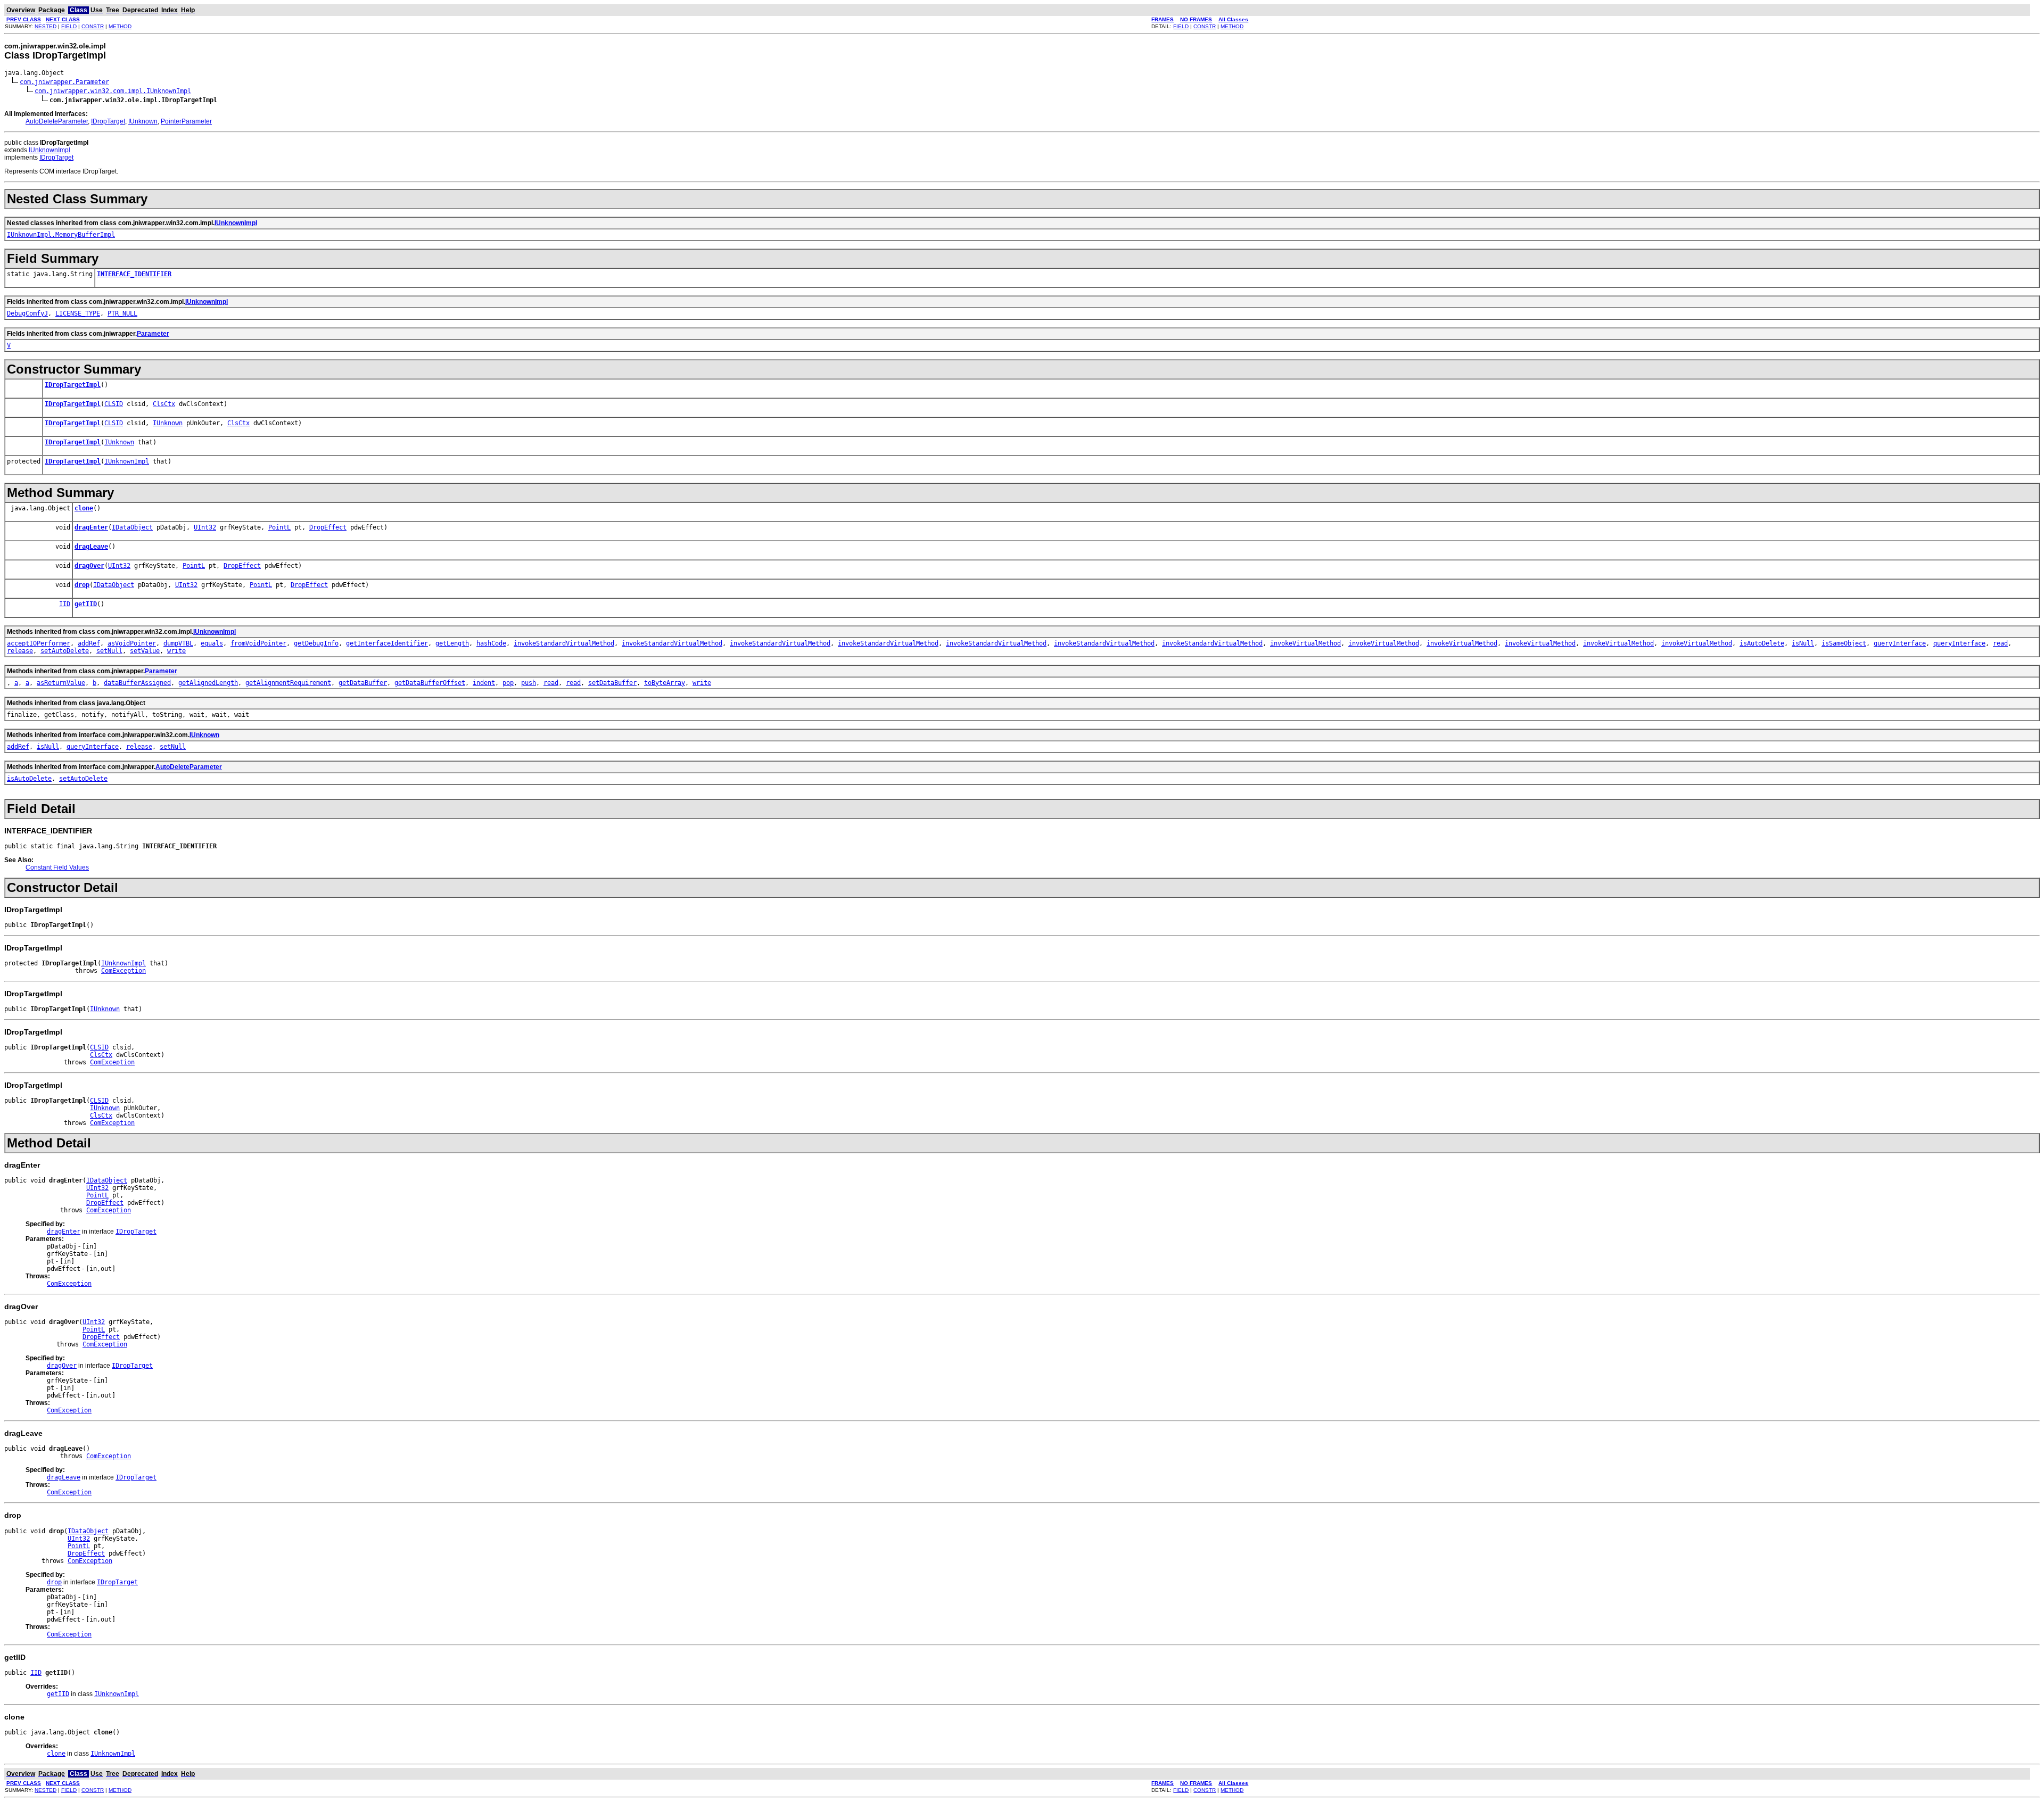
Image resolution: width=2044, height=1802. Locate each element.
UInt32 (205, 527)
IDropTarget (108, 121)
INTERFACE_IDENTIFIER (134, 274)
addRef (89, 643)
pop (508, 683)
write (176, 651)
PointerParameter (186, 121)
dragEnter (91, 527)
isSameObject (1844, 643)
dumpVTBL (178, 643)
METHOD (120, 26)
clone (84, 508)
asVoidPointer (132, 643)
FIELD (69, 26)
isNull (1803, 643)
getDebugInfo (316, 643)
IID (65, 604)
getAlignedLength (208, 683)
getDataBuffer (363, 683)
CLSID (114, 404)
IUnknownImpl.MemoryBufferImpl (61, 235)
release (20, 651)
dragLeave (91, 547)
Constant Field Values (57, 867)
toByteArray (665, 683)
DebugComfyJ (27, 313)
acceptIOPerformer (39, 643)
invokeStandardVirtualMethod (564, 643)
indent (484, 683)
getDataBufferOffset (430, 683)
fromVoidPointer (258, 643)
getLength (452, 643)
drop (82, 585)
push (529, 683)
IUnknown (143, 121)
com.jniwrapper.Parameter (64, 82)
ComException (123, 971)
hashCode (491, 643)
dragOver (89, 566)
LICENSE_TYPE (78, 313)
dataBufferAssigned (137, 683)
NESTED (46, 26)
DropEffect (328, 527)
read (2000, 643)
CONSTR (93, 26)
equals (212, 643)
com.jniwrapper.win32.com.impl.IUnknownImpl (113, 91)
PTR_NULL (122, 313)
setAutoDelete (65, 651)
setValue (145, 651)
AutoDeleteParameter (57, 121)
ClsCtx (164, 404)
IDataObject (132, 527)
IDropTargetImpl (73, 385)
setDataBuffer (612, 683)
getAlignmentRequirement (288, 683)
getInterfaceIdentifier (387, 643)
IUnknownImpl (50, 150)
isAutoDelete (1762, 643)
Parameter (153, 334)
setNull (109, 651)
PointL (279, 527)
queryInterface (1900, 643)
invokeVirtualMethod (1305, 643)
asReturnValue (61, 683)
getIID (86, 604)
